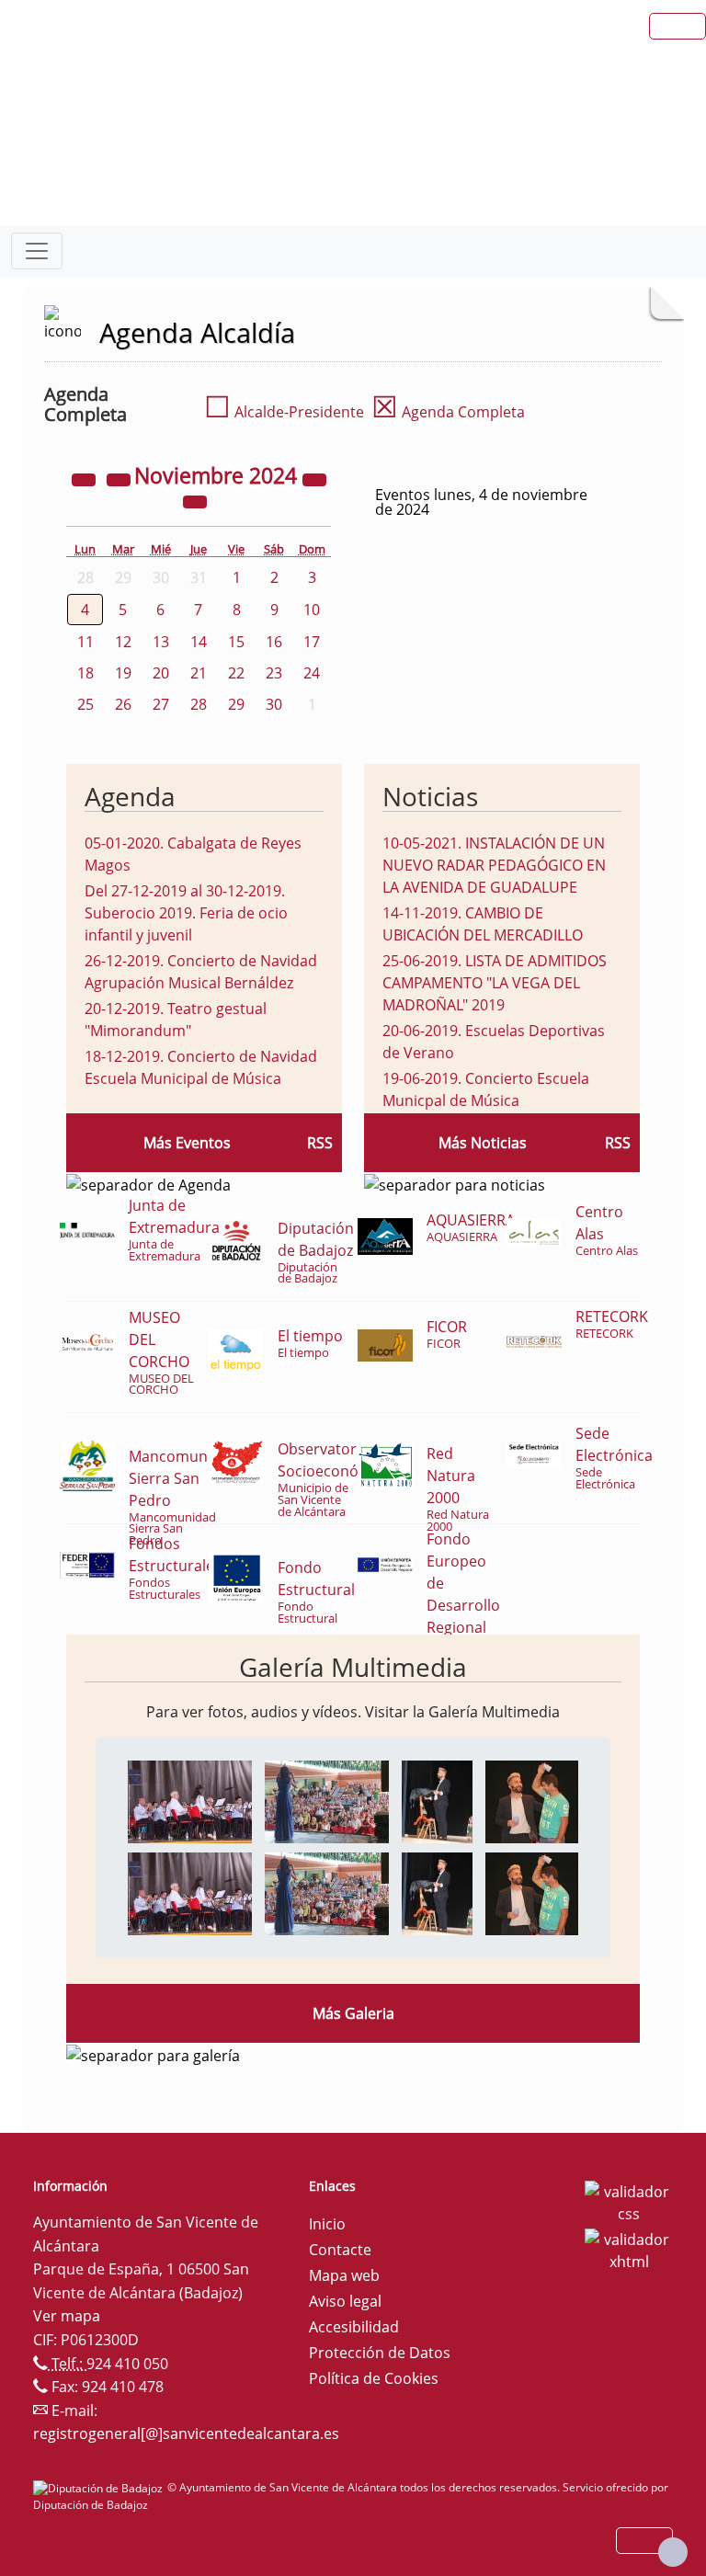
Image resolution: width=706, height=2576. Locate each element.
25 (85, 704)
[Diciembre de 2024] (195, 500)
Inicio (327, 2224)
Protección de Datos (380, 2353)
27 (161, 704)
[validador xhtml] (629, 2249)
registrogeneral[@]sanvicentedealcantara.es (186, 2434)
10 (312, 610)
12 (123, 642)
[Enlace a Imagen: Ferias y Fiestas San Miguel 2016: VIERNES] (190, 1800)
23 (274, 673)
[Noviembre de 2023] (85, 478)
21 (199, 673)
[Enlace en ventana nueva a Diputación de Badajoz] (100, 2487)
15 (236, 642)
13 (161, 642)
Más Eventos (187, 1143)
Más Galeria (353, 2013)
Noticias (430, 796)
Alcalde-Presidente (284, 412)
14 (199, 642)
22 (236, 673)
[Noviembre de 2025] (314, 478)
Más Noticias (483, 1143)
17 (312, 642)
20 (161, 673)
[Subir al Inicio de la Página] (673, 2552)
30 (274, 704)
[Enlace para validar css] (629, 2201)
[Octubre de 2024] (120, 478)
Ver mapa (67, 2316)
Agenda (130, 796)
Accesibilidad (354, 2327)
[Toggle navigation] (37, 251)
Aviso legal (345, 2301)
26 (123, 704)
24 (312, 673)
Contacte (340, 2250)
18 (85, 673)
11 (85, 642)
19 (123, 673)
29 (236, 704)
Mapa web (344, 2275)
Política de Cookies (374, 2378)
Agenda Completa (448, 412)
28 (199, 704)
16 (274, 642)
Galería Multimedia (353, 1667)
